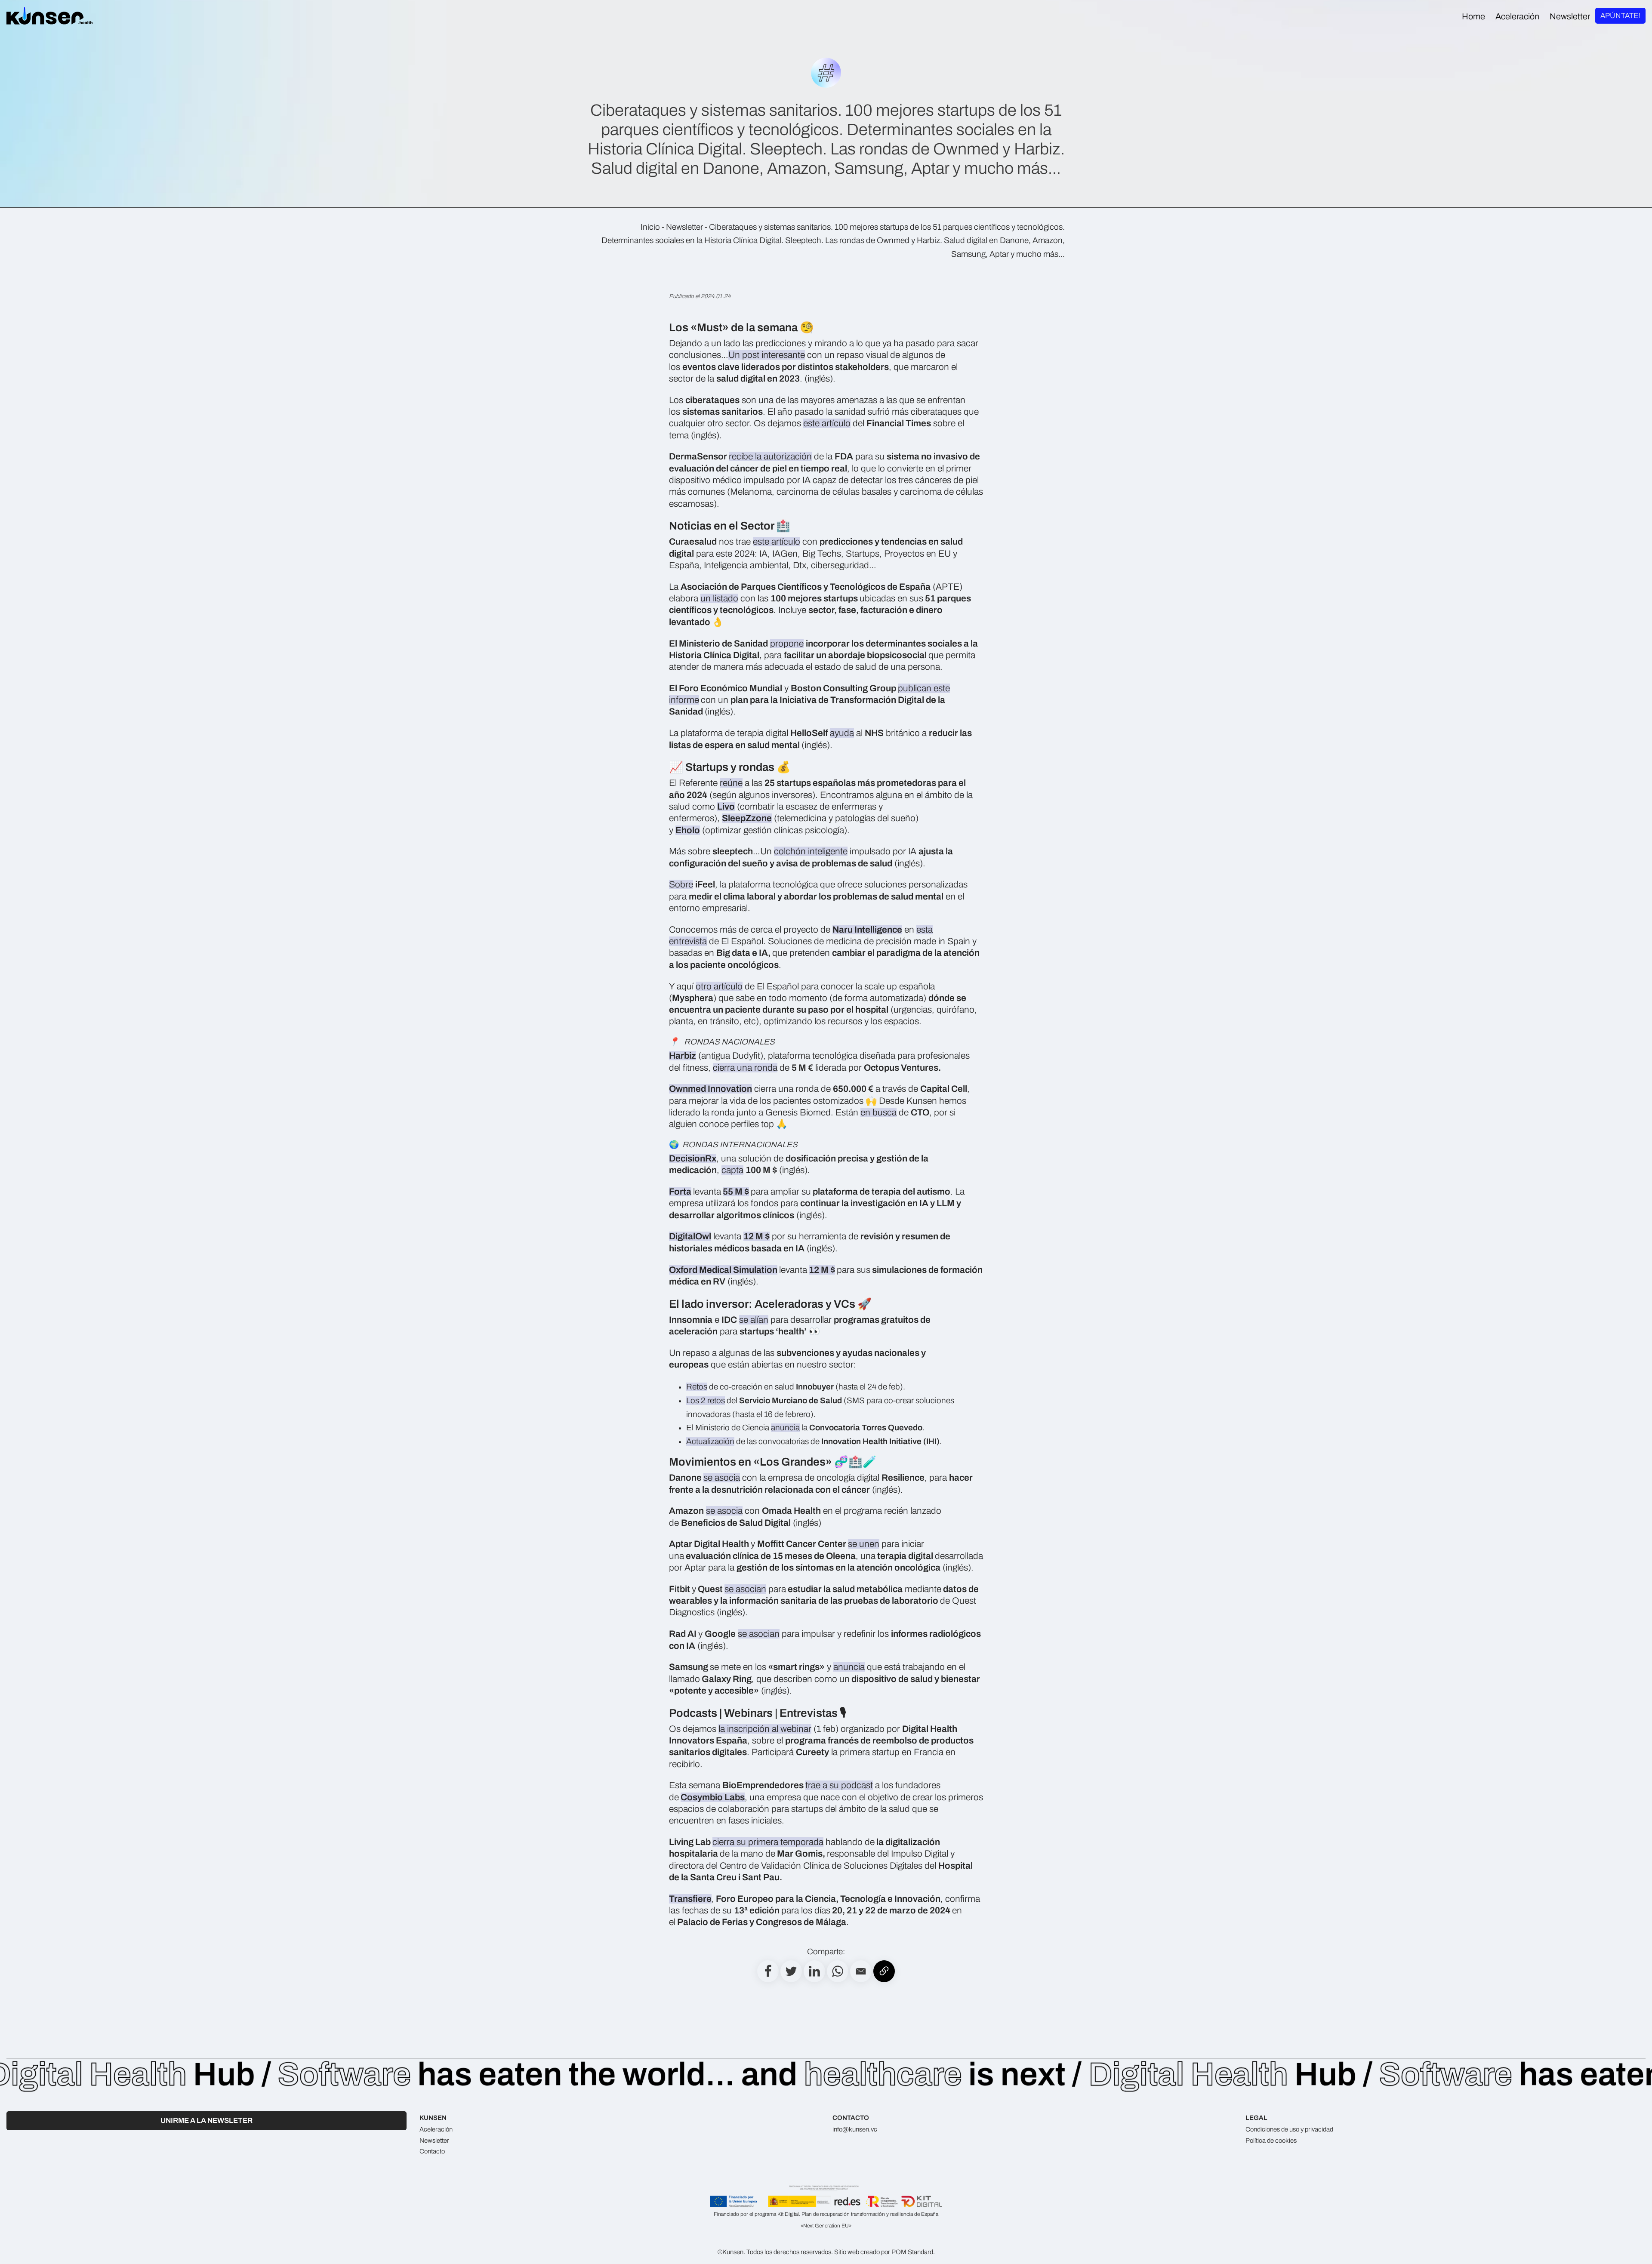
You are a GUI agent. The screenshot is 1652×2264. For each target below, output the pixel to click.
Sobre (681, 884)
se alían (754, 1320)
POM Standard (912, 2252)
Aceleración (436, 2129)
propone (787, 644)
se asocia (722, 1478)
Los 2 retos (706, 1401)
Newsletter (684, 227)
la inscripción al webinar (765, 1729)
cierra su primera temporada (768, 1842)
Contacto (432, 2151)
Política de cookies (1271, 2141)
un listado (719, 598)
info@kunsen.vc (855, 2129)
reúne (731, 783)
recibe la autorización (770, 456)
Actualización (710, 1442)
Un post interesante (767, 355)
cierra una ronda (745, 1068)
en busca (878, 1112)
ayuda (842, 733)
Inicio (650, 227)
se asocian (745, 1589)
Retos (697, 1387)
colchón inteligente (811, 851)
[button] (861, 1971)
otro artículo (719, 986)
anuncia (785, 1428)
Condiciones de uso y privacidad (1289, 2129)
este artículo (827, 423)
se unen (864, 1544)
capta (732, 1170)
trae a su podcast (839, 1785)
